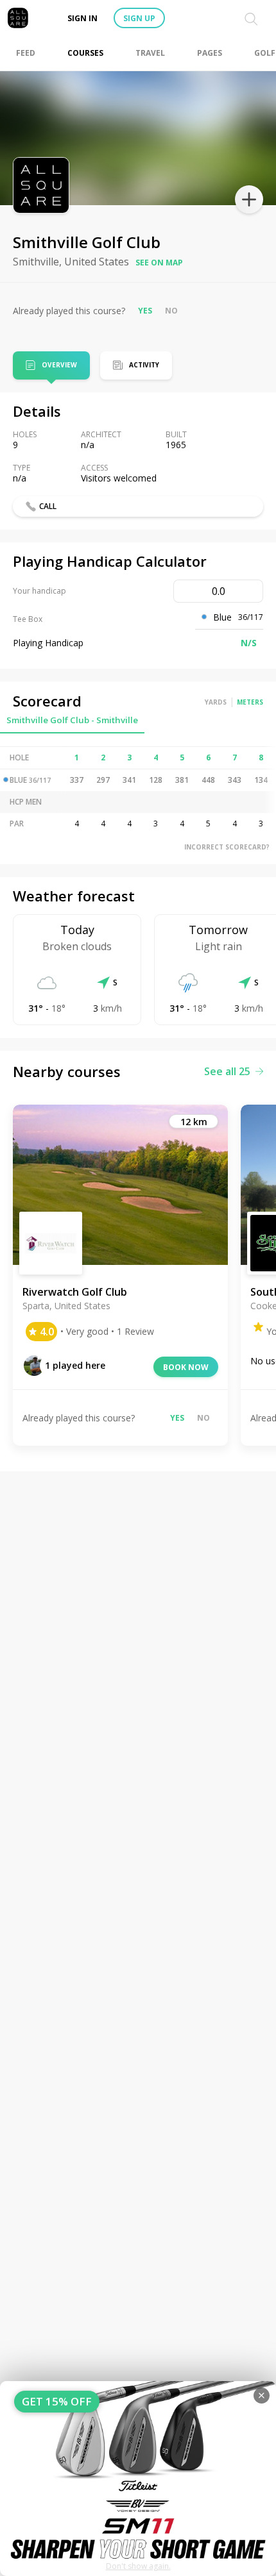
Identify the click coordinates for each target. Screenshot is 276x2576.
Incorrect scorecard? (227, 847)
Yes (145, 311)
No (171, 311)
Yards (216, 702)
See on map (159, 263)
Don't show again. (138, 2566)
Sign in (82, 18)
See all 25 (227, 1071)
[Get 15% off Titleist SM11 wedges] (138, 2479)
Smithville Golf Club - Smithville (72, 720)
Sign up (139, 18)
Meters (250, 702)
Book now (186, 1367)
